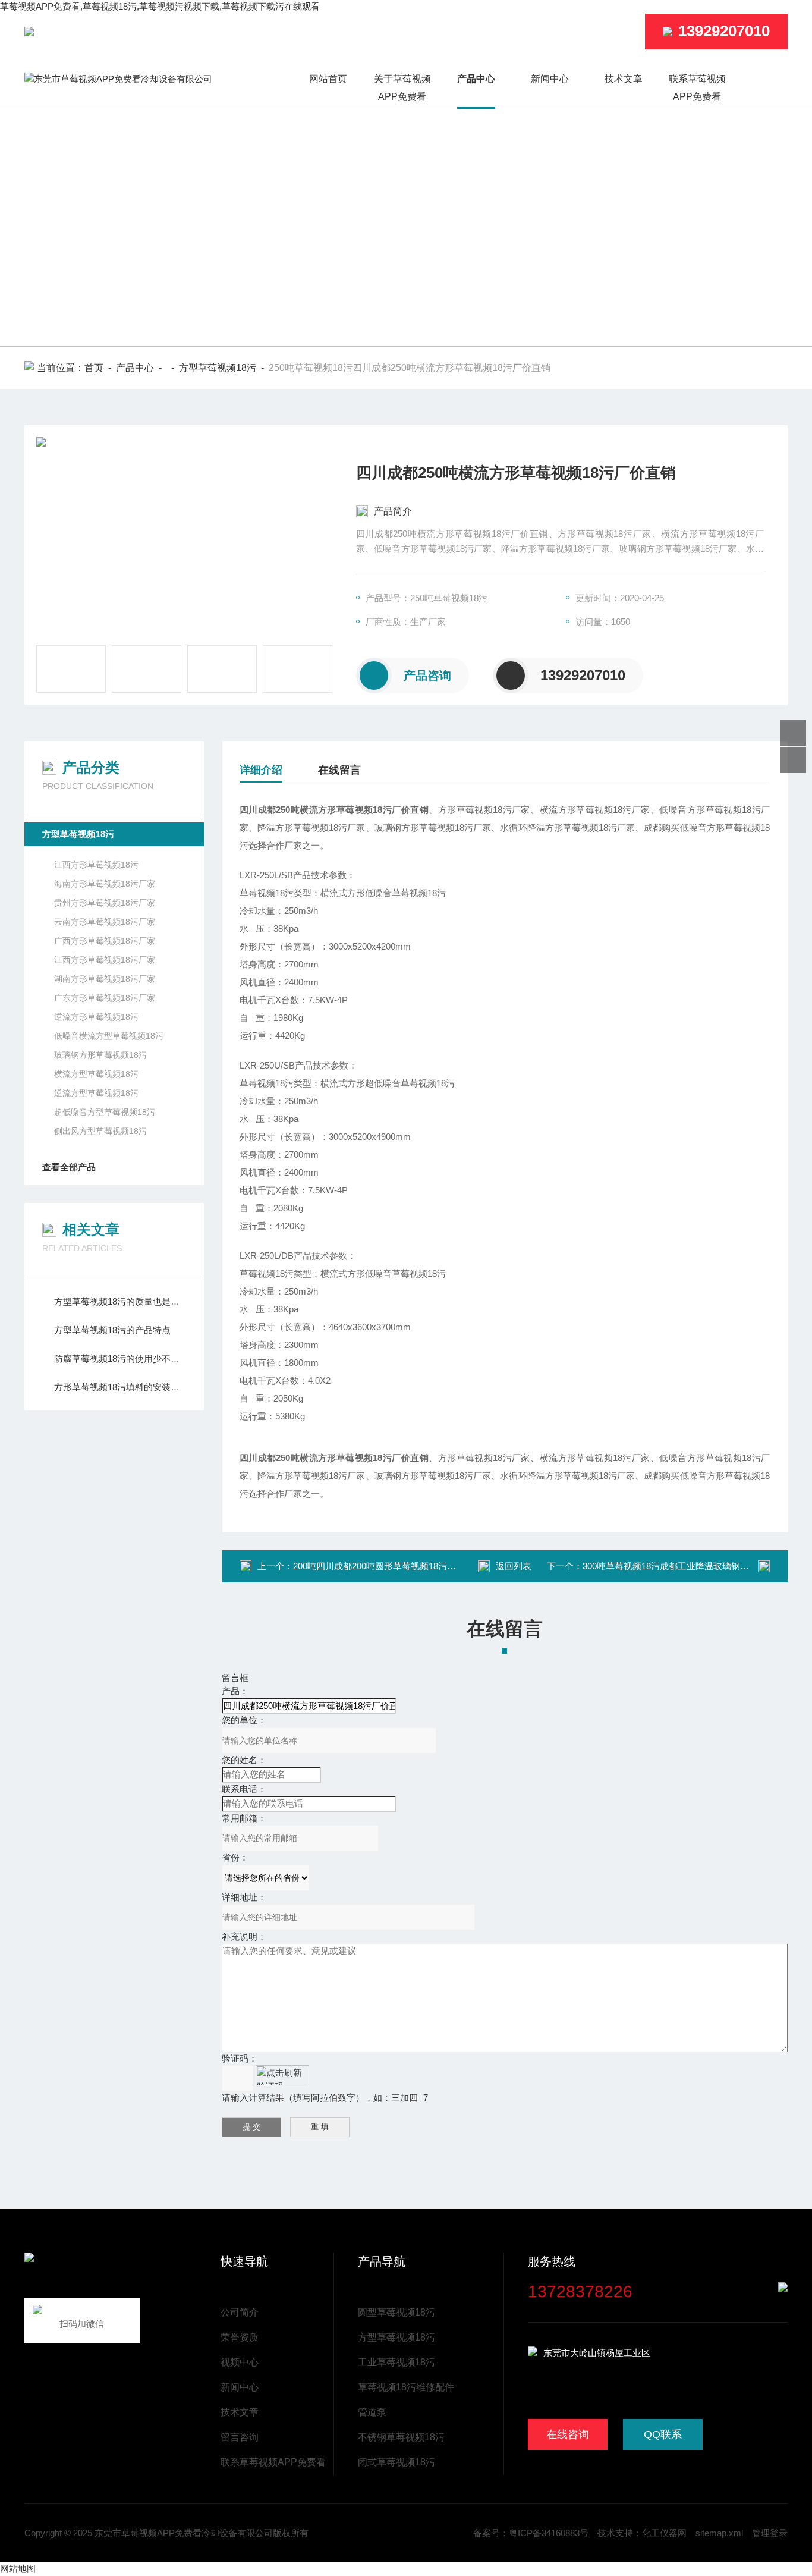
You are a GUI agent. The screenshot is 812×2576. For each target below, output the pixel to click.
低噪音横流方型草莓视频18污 (109, 1036)
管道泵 (372, 2412)
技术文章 (624, 79)
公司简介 (240, 2312)
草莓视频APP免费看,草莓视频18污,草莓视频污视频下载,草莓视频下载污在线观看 (160, 6)
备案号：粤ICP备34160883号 (531, 2533)
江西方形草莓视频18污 (96, 865)
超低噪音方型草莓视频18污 (105, 1112)
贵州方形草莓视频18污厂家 (105, 903)
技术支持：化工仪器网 (642, 2533)
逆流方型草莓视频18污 (96, 1093)
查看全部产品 (69, 1167)
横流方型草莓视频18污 (96, 1074)
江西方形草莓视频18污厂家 (105, 960)
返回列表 (514, 1566)
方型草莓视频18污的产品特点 (112, 1330)
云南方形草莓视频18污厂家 (105, 922)
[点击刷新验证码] (282, 2075)
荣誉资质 (240, 2337)
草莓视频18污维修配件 (406, 2387)
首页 (94, 368)
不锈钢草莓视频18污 (401, 2437)
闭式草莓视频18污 (396, 2462)
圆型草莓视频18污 (396, 2312)
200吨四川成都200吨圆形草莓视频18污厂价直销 (388, 1566)
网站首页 (328, 79)
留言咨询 (240, 2437)
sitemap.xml (719, 2533)
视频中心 (240, 2362)
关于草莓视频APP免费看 (402, 88)
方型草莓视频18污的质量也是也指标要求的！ (120, 1301)
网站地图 (18, 2569)
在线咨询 (568, 2434)
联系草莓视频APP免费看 (697, 88)
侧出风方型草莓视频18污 (100, 1131)
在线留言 (339, 770)
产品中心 (476, 79)
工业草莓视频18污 (396, 2362)
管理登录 (770, 2533)
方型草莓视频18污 (218, 368)
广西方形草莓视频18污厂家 (105, 941)
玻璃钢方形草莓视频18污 (100, 1055)
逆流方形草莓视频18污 (96, 1017)
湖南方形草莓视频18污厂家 (105, 979)
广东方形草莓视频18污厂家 (105, 998)
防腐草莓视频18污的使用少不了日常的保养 (120, 1358)
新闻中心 (550, 79)
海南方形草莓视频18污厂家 (105, 884)
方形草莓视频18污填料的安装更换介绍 (120, 1387)
